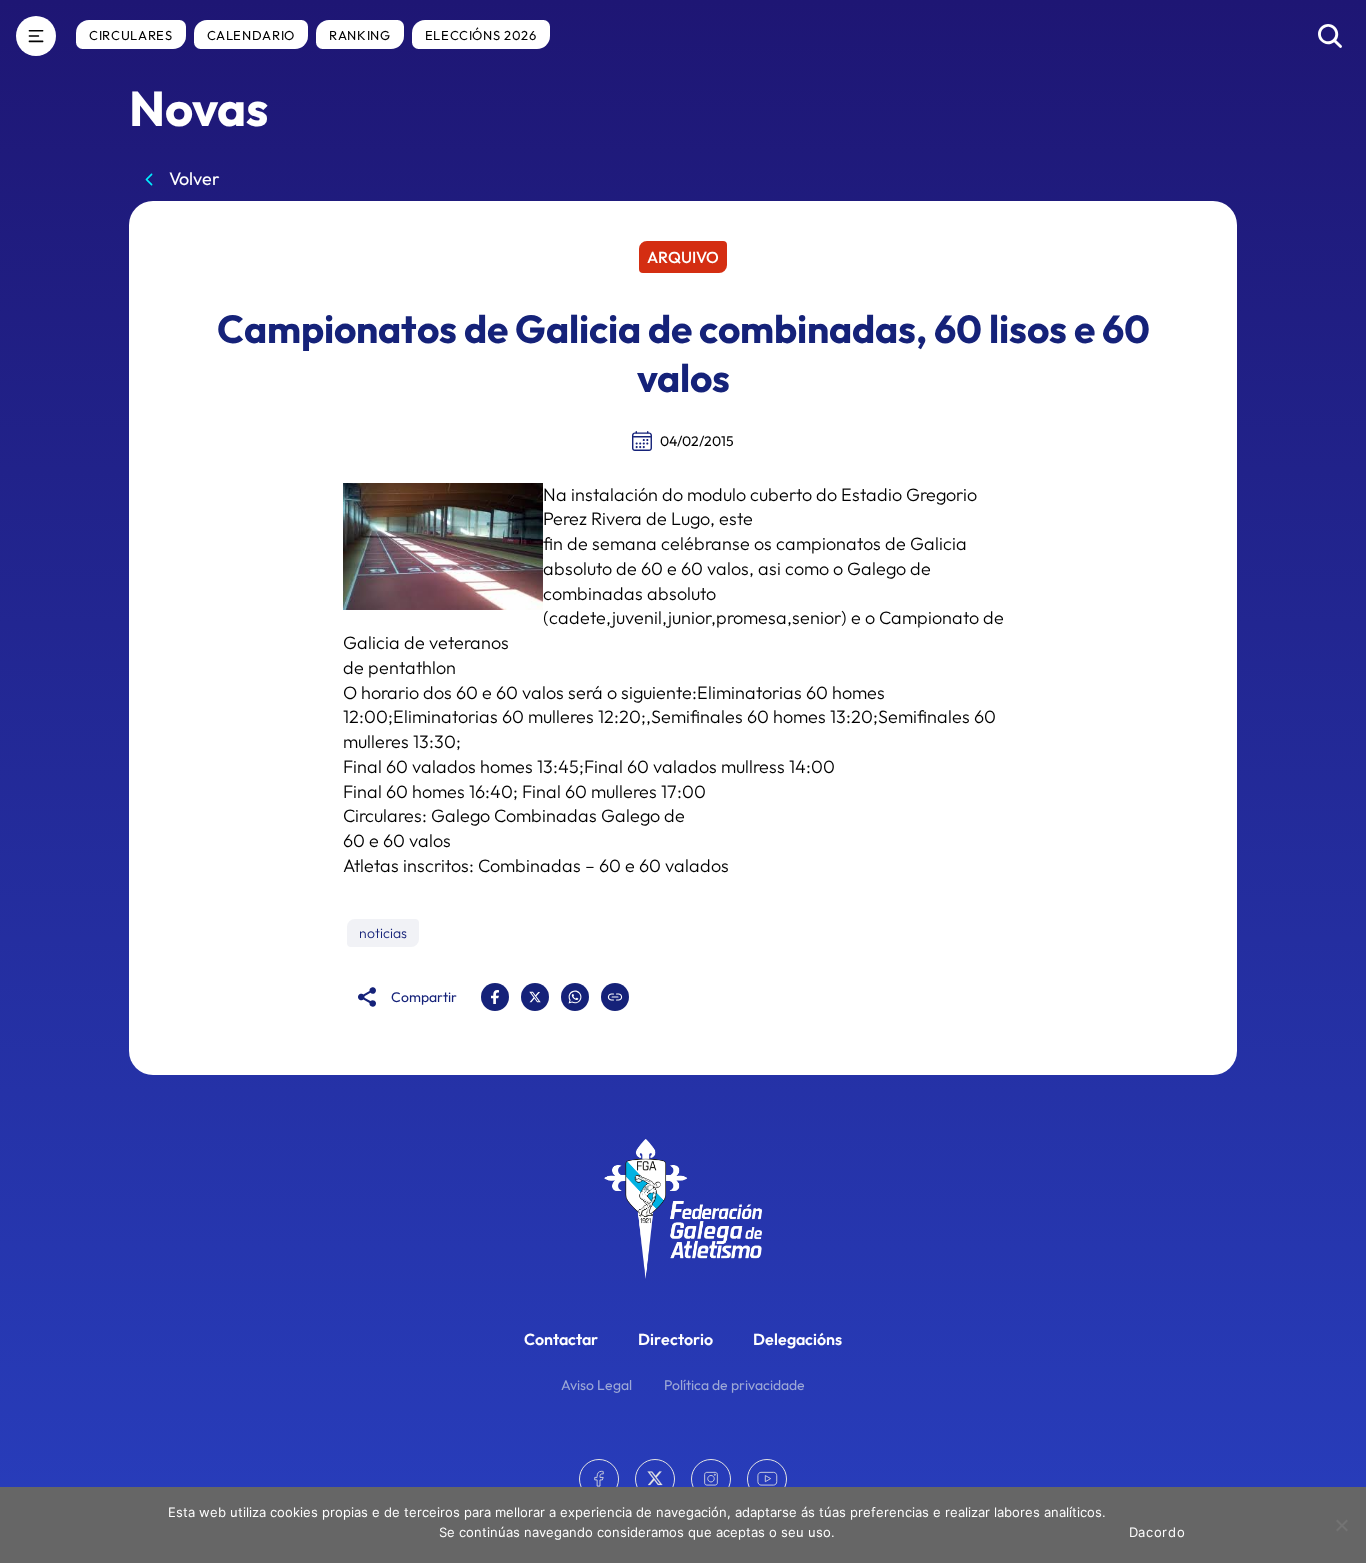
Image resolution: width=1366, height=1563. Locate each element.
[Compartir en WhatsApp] (575, 997)
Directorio (675, 1339)
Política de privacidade (734, 1385)
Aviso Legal (596, 1385)
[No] (1341, 1525)
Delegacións (797, 1339)
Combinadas (529, 865)
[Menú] (36, 36)
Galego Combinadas (514, 815)
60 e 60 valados (664, 865)
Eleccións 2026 (481, 35)
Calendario (251, 35)
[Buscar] (1330, 36)
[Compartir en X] (535, 997)
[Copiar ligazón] (615, 997)
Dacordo (1157, 1532)
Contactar (561, 1339)
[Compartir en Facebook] (495, 997)
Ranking (360, 35)
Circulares (131, 35)
